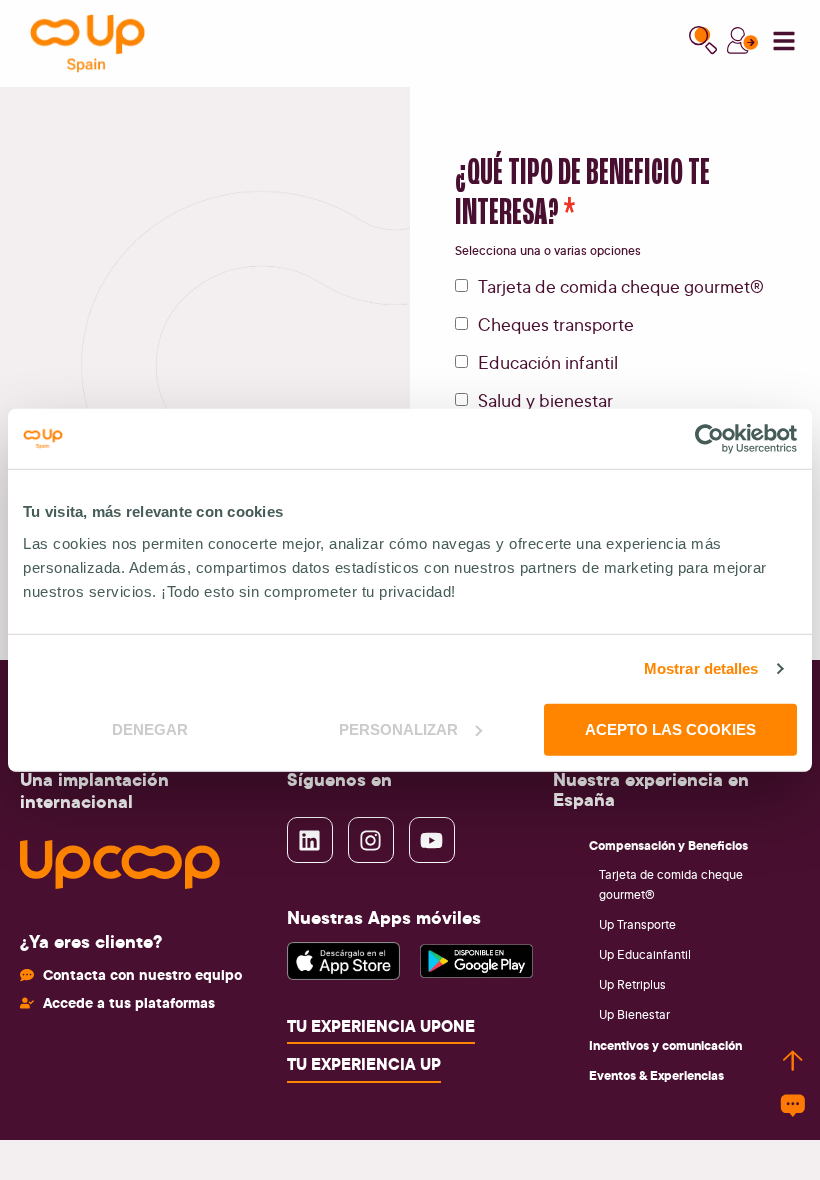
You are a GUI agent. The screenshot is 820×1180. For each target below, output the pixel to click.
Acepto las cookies (670, 728)
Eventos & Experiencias (656, 1075)
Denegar (150, 728)
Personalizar (398, 728)
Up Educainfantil (645, 954)
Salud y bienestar (545, 400)
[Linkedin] (310, 840)
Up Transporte (637, 924)
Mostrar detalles (701, 668)
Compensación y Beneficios (668, 845)
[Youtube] (432, 840)
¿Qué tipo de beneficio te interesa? (582, 194)
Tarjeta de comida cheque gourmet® (621, 286)
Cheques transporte (556, 324)
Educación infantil (548, 362)
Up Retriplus (632, 984)
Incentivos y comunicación (665, 1045)
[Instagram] (371, 840)
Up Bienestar (634, 1014)
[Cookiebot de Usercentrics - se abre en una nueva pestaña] (709, 439)
